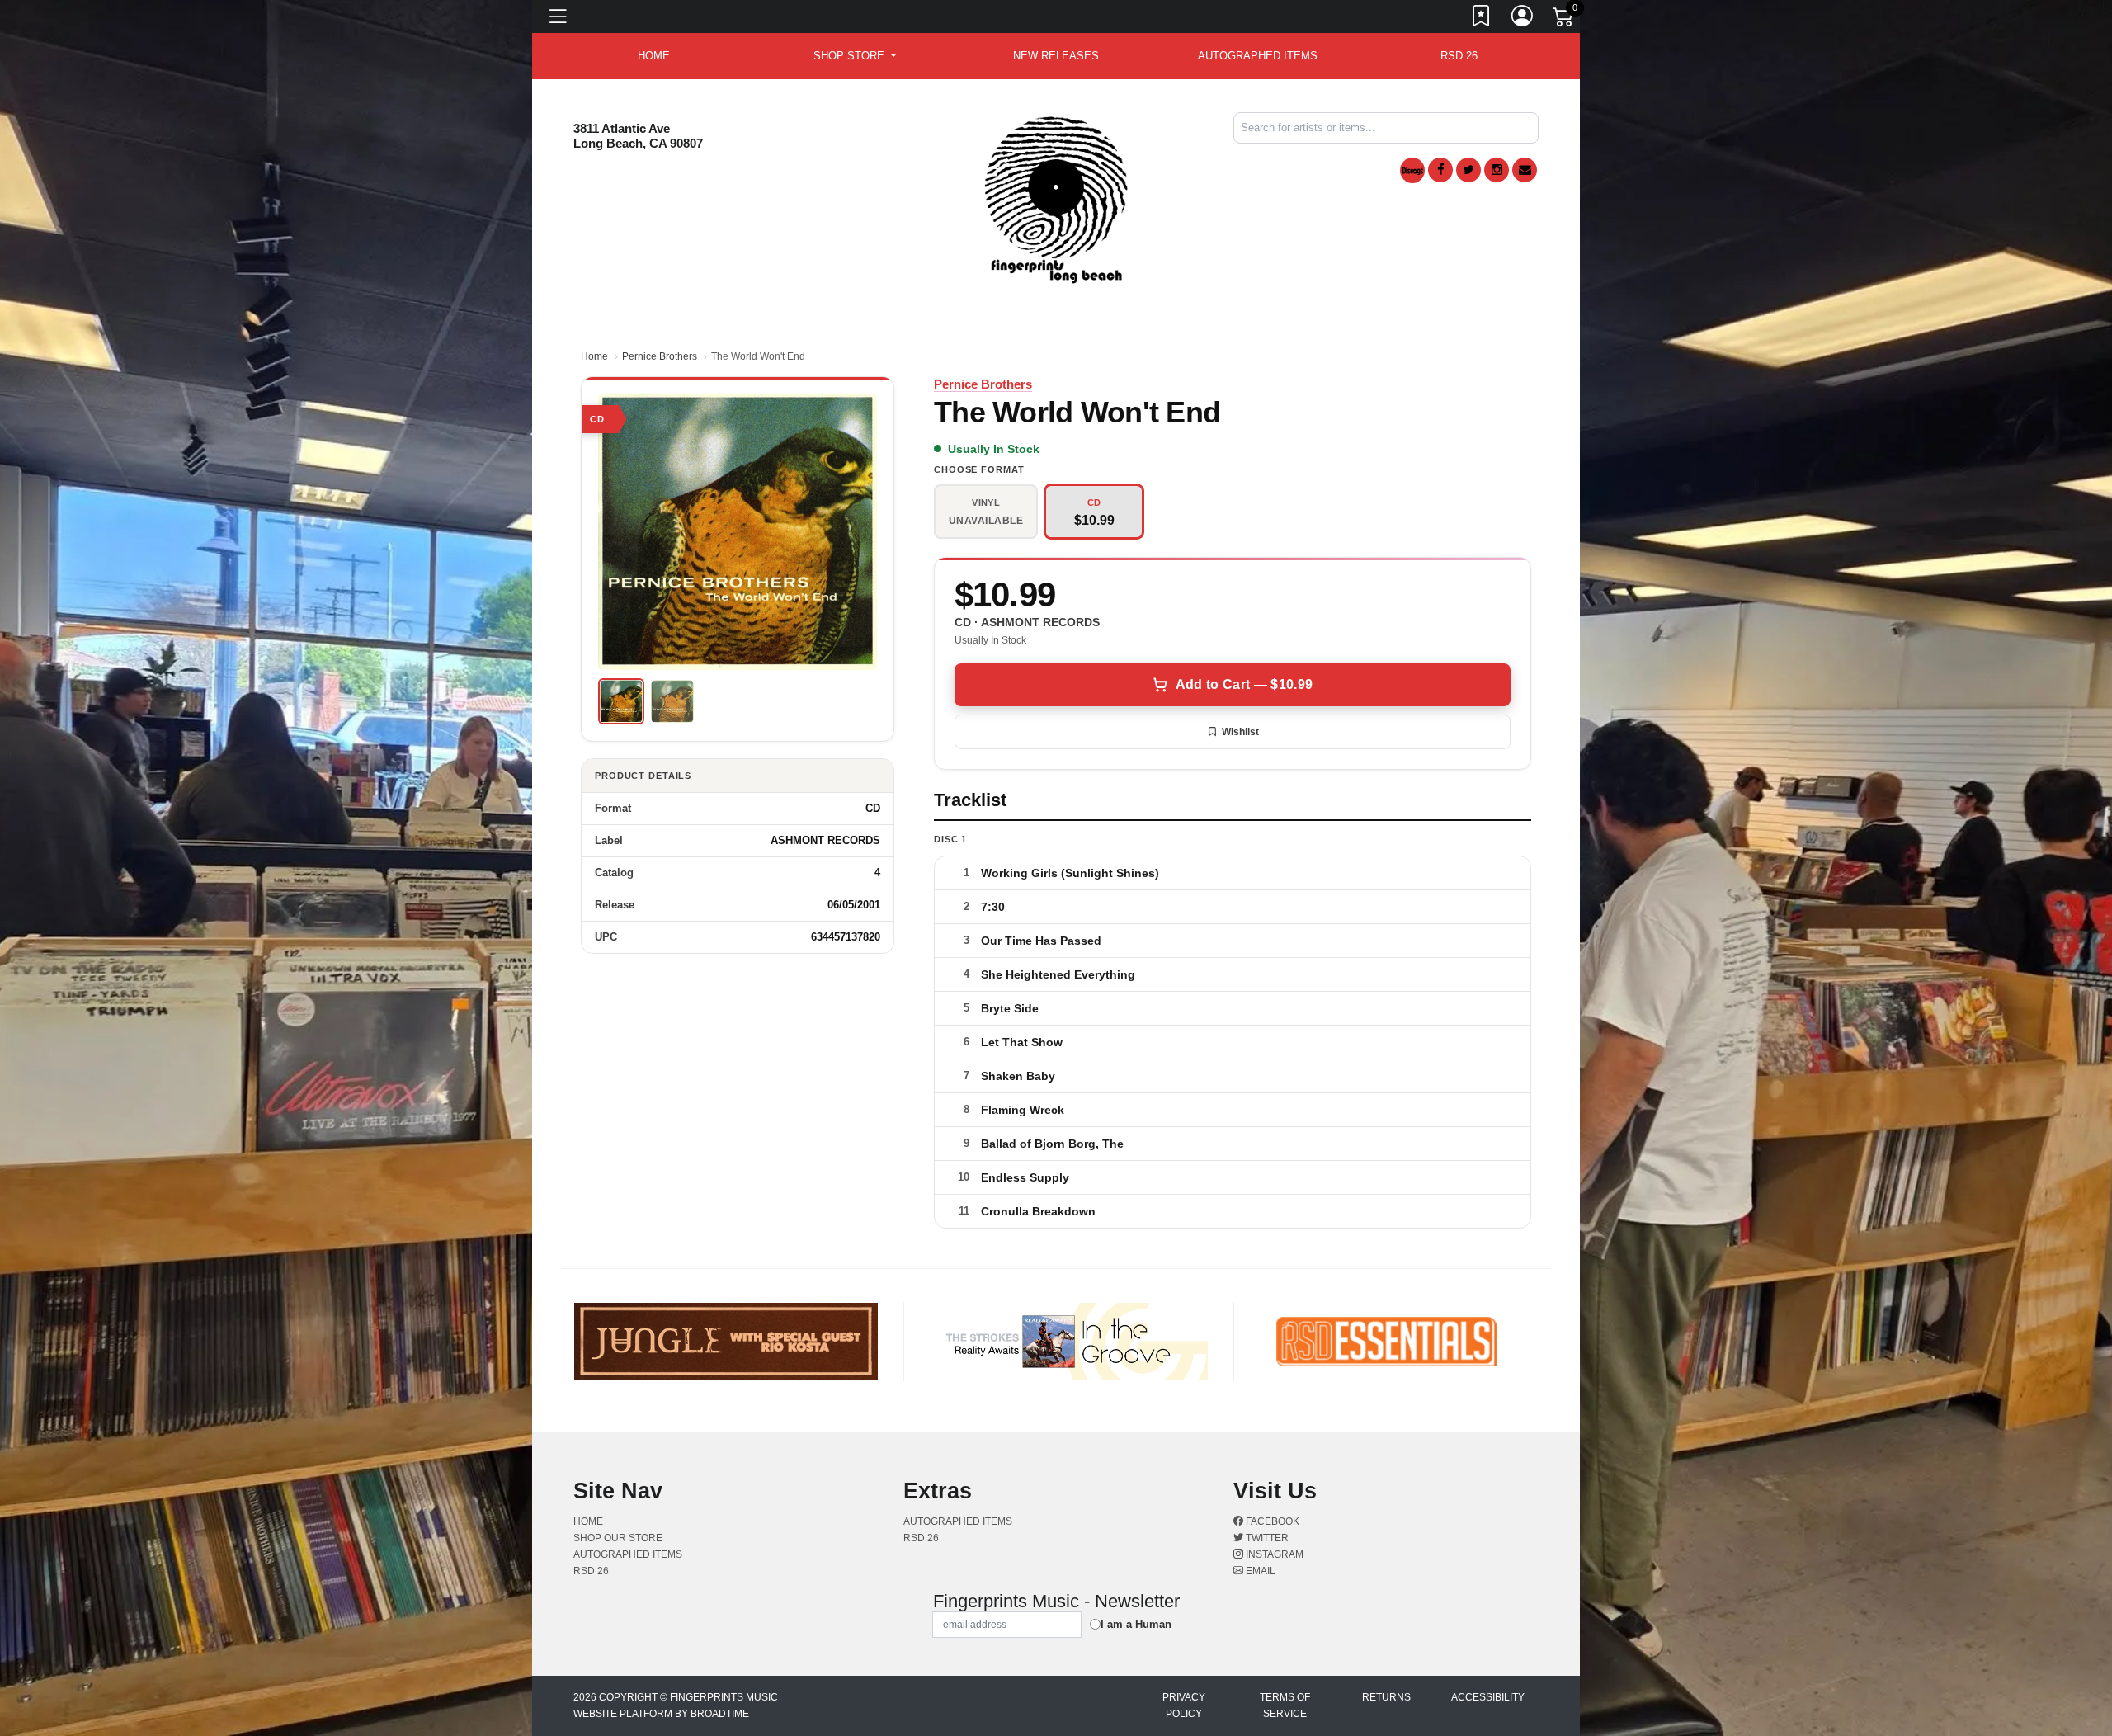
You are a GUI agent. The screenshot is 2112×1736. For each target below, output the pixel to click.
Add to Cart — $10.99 (1244, 684)
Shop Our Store (618, 1538)
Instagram (1273, 1554)
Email (1259, 1571)
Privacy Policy (1184, 1705)
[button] (854, 56)
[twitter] (1468, 170)
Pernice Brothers (660, 356)
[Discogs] (1412, 170)
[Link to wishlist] (1482, 19)
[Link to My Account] (1523, 19)
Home (594, 356)
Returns (1386, 1697)
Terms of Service (1285, 1705)
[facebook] (1440, 170)
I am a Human (1136, 1624)
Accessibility (1488, 1697)
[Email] (1525, 170)
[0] (1564, 20)
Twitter (1266, 1538)
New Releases (1056, 56)
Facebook (1271, 1521)
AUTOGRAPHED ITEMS (1258, 56)
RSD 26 (1459, 56)
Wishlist (1240, 732)
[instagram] (1497, 170)
